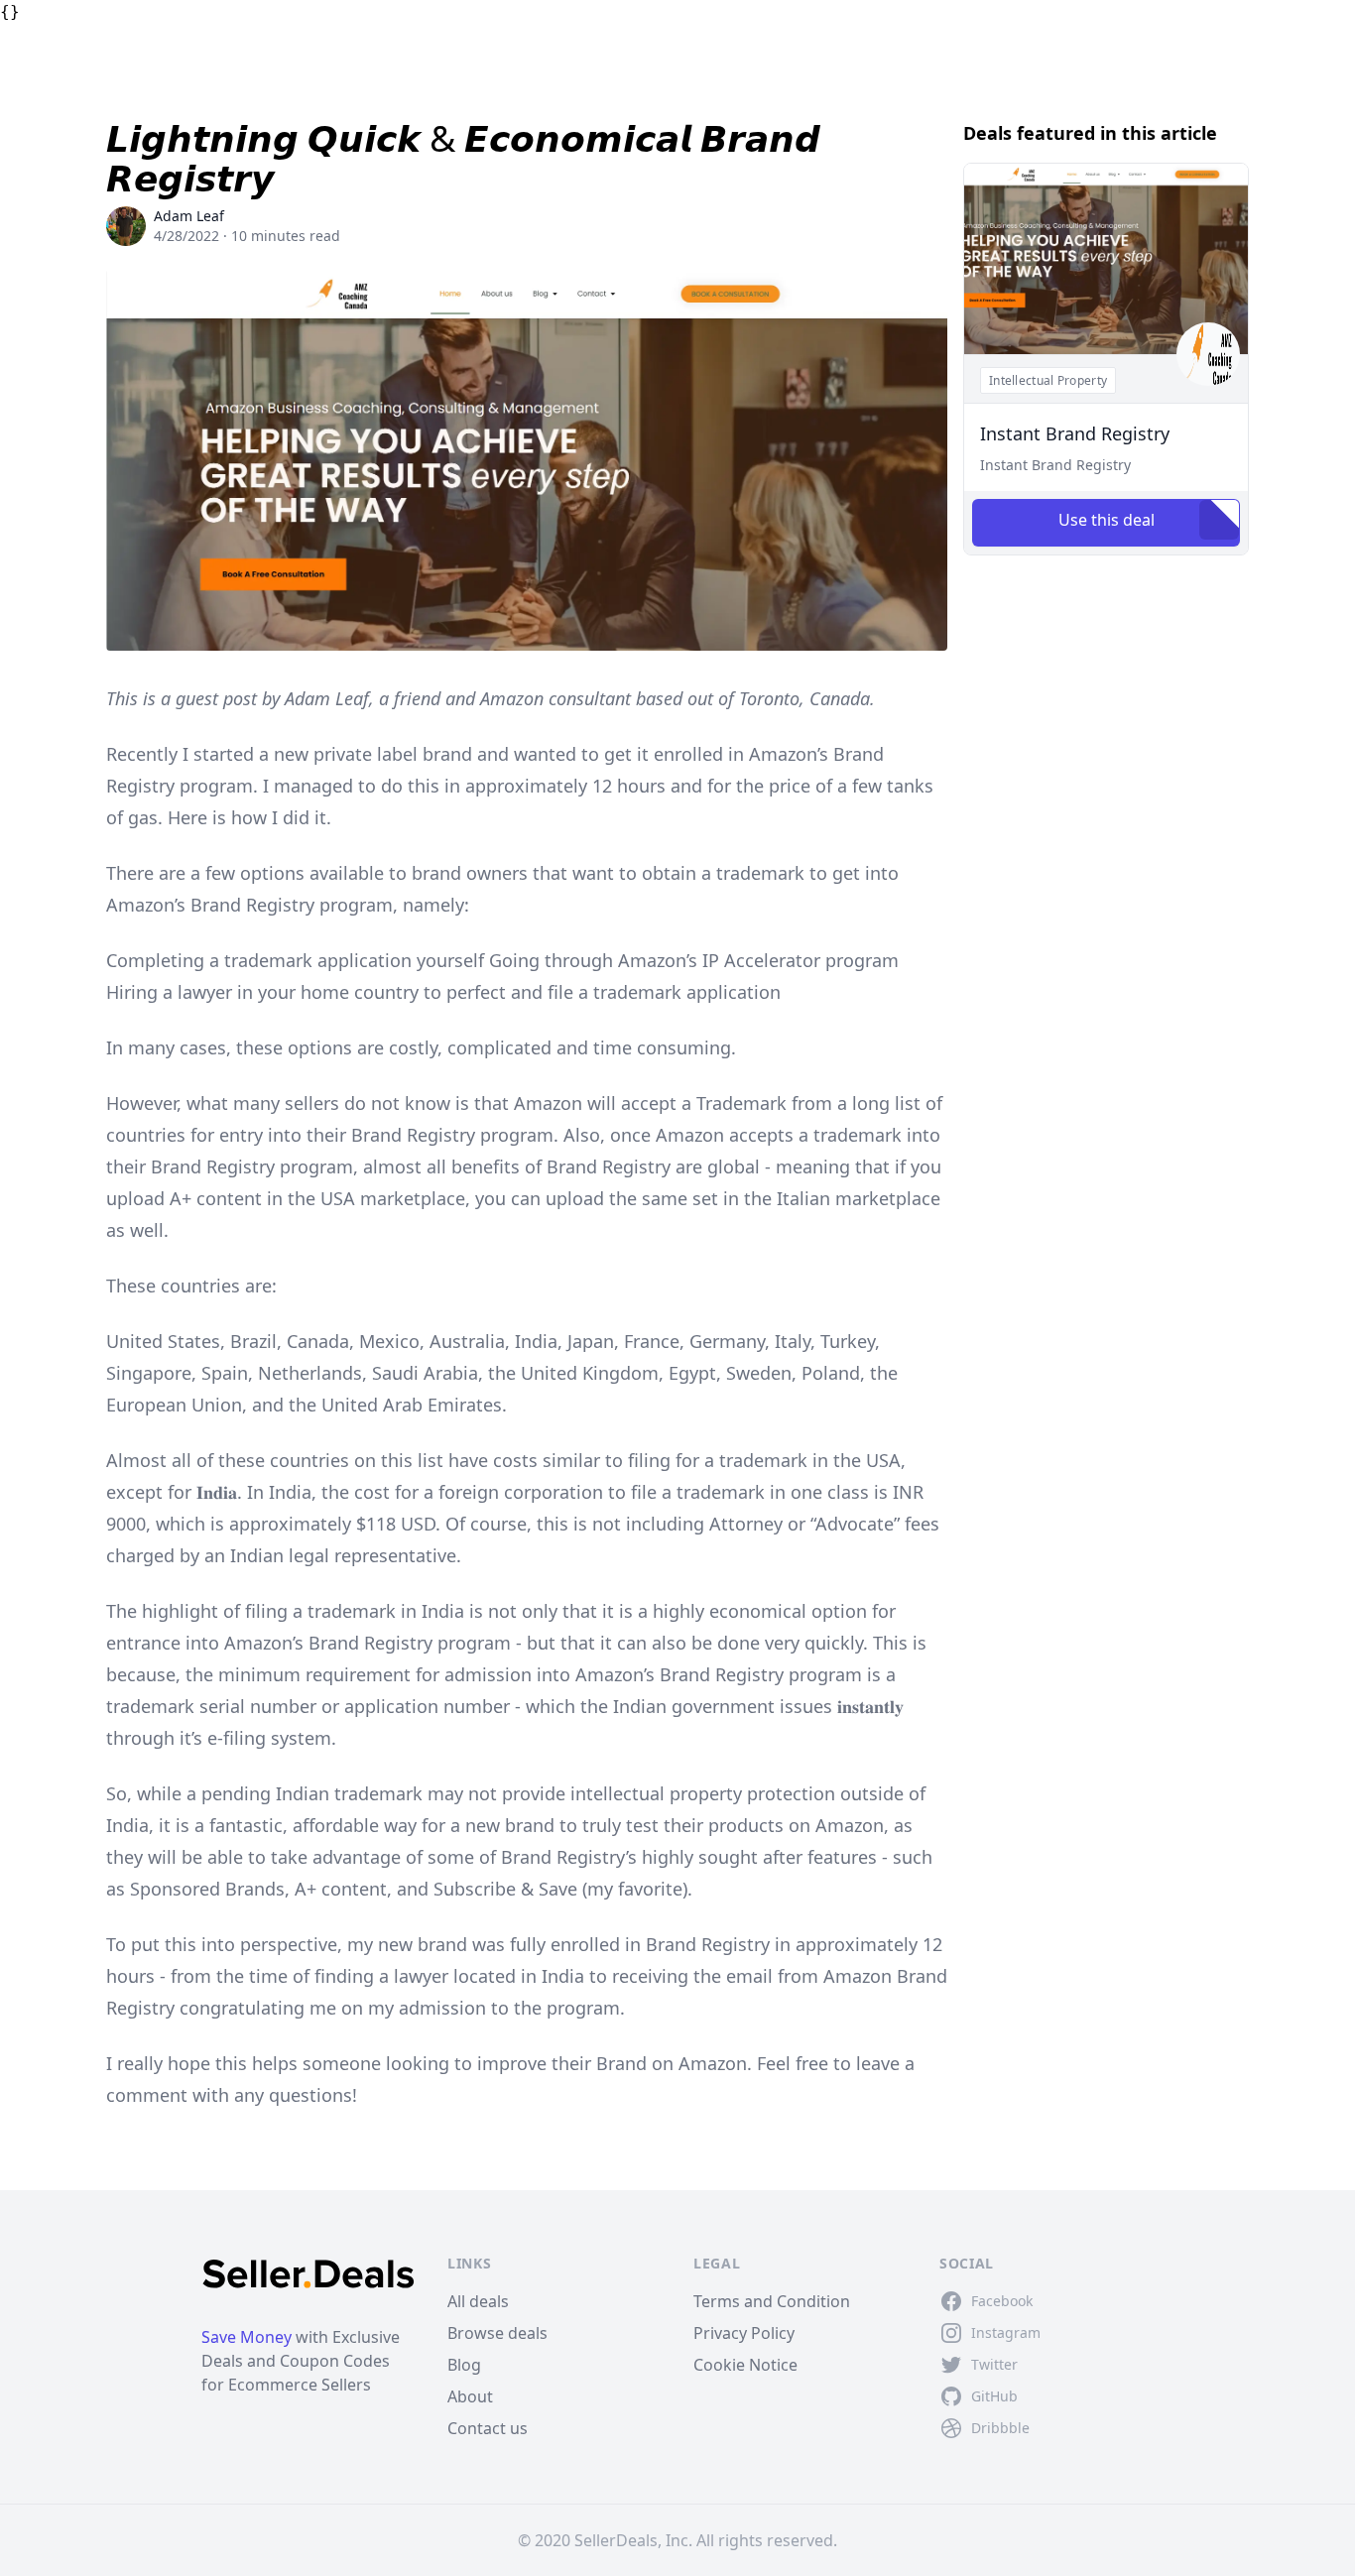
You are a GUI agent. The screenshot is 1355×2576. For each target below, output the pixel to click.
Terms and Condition (772, 2301)
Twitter (994, 2364)
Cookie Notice (745, 2365)
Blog (464, 2365)
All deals (478, 2301)
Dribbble (1000, 2428)
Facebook (1002, 2301)
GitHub (994, 2396)
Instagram (1006, 2332)
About (470, 2396)
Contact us (488, 2428)
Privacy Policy (744, 2333)
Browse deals (497, 2333)
